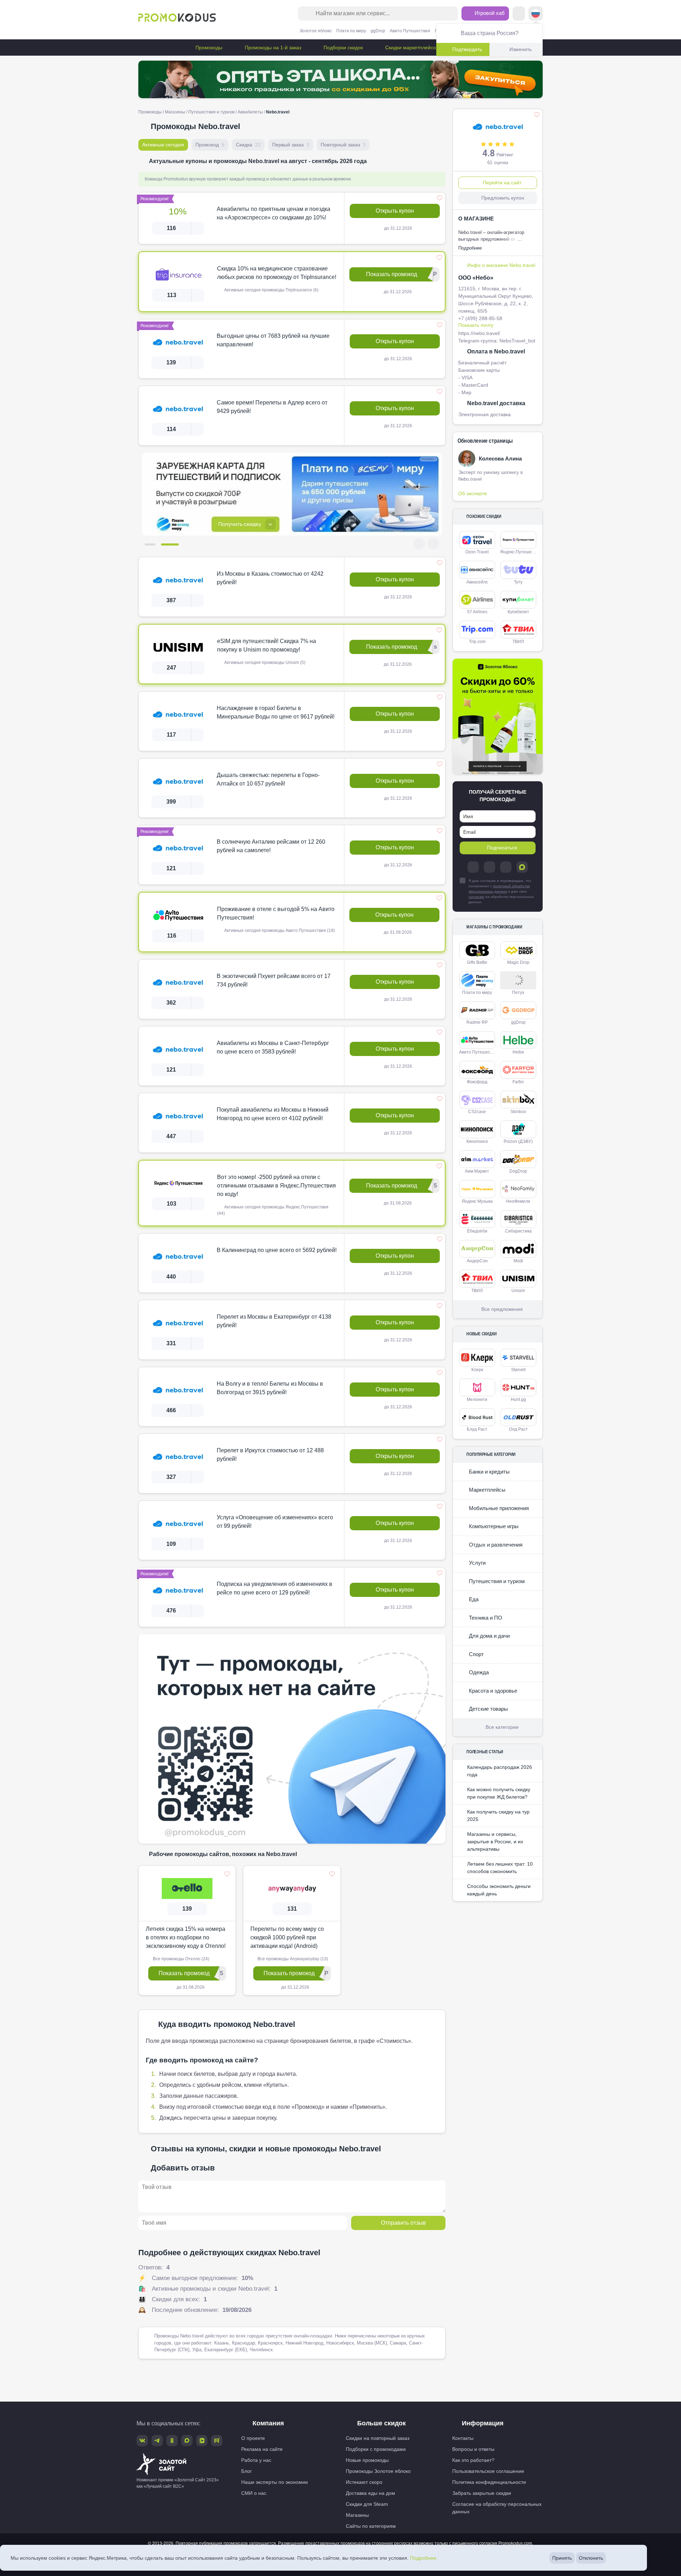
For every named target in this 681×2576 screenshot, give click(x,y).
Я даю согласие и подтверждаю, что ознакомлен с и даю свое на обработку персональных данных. (501, 891)
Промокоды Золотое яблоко (378, 2471)
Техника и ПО (485, 1618)
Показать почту (476, 325)
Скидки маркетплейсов (411, 48)
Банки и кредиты (489, 1472)
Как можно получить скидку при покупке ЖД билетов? (499, 1793)
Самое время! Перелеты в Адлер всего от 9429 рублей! (272, 407)
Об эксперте (473, 493)
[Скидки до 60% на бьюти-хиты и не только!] (498, 717)
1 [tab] (154, 544)
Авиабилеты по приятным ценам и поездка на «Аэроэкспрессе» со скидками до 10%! (273, 213)
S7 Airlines (477, 612)
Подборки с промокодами (376, 2449)
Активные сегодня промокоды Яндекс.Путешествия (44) (273, 1210)
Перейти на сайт (502, 183)
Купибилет (518, 612)
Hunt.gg (518, 1399)
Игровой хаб (489, 13)
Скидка (248, 145)
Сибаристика (518, 1231)
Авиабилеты (250, 112)
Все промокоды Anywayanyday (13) (292, 1959)
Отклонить (591, 2558)
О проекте (253, 2438)
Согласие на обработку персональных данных (497, 2508)
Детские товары (488, 1709)
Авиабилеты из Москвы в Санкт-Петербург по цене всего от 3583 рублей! (273, 1047)
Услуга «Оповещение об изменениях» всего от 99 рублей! (275, 1522)
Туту (518, 582)
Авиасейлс (477, 582)
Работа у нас (256, 2460)
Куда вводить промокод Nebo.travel (227, 2024)
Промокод (210, 145)
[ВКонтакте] (489, 867)
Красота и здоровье (492, 1691)
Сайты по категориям (371, 2526)
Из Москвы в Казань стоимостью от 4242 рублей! (270, 578)
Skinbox (518, 1112)
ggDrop (378, 31)
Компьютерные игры (493, 1526)
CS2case (477, 1112)
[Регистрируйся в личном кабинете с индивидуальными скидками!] (292, 494)
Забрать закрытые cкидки (482, 2493)
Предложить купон (503, 198)
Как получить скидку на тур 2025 (498, 1815)
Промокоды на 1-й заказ (272, 48)
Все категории (502, 1727)
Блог (247, 2471)
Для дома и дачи (489, 1636)
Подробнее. (424, 2558)
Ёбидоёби (477, 1231)
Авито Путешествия (410, 31)
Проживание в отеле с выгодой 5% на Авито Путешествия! (276, 913)
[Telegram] (473, 867)
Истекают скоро (364, 2482)
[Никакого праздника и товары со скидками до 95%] (340, 79)
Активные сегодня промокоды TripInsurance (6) (271, 290)
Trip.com (477, 642)
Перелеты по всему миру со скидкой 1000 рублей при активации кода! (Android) (287, 1937)
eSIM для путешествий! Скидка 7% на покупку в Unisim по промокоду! (267, 645)
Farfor (518, 1082)
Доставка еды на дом (370, 2493)
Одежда (478, 1672)
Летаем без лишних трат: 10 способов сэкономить (500, 1868)
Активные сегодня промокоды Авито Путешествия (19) (279, 931)
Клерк (477, 1370)
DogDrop (518, 1171)
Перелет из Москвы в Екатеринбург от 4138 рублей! (274, 1321)
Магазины (175, 112)
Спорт (476, 1654)
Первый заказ (291, 145)
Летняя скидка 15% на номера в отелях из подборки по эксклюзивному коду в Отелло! (186, 1937)
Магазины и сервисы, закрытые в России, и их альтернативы (495, 1842)
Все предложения (502, 1309)
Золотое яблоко (316, 31)
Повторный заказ (343, 145)
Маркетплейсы (486, 1490)
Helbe (518, 1052)
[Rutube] (217, 2441)
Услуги (477, 1563)
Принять (562, 2558)
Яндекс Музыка (477, 1201)
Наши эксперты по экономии (275, 2482)
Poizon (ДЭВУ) (518, 1141)
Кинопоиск (477, 1141)
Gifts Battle (477, 962)
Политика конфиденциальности (489, 2482)
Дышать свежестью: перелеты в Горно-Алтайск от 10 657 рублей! (268, 779)
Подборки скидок (342, 48)
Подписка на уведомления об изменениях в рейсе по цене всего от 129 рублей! (275, 1588)
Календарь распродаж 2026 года (500, 1771)
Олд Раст (518, 1429)
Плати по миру (351, 31)
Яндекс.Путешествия (519, 552)
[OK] (506, 867)
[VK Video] (202, 2441)
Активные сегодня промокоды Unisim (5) (264, 663)
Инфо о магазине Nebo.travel (501, 265)
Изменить (521, 49)
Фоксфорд (477, 1082)
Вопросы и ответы (473, 2449)
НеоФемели (518, 1201)
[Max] (522, 867)
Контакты (463, 2438)
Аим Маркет (477, 1171)
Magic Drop (518, 962)
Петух (518, 993)
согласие (476, 897)
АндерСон (477, 1261)
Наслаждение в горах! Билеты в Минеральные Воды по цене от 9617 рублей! (276, 712)
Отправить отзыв (403, 2222)
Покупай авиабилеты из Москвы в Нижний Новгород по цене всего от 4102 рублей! (273, 1114)
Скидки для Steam (367, 2504)
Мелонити (477, 1399)
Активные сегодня (163, 145)
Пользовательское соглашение (488, 2471)
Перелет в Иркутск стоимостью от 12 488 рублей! (270, 1455)
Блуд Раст (477, 1429)
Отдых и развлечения (495, 1545)
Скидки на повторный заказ (378, 2438)
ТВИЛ (518, 642)
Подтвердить (467, 49)
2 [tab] (173, 544)
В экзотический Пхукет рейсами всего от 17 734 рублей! (274, 980)
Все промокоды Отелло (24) (181, 1959)
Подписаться (502, 848)
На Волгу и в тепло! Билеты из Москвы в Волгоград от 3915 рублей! (270, 1388)
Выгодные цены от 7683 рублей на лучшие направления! (273, 340)
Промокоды (208, 48)
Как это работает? (473, 2460)
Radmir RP (477, 1022)
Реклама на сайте (262, 2449)
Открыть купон (395, 211)
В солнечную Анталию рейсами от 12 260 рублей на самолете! (271, 846)
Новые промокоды (367, 2460)
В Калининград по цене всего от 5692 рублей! (277, 1250)
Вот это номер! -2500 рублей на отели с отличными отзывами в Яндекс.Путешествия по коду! (276, 1186)
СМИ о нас (254, 2493)
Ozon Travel (477, 552)
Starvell (518, 1370)
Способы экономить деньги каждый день (499, 1890)
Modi (518, 1261)
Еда (473, 1599)
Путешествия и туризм (211, 112)
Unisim (518, 1291)
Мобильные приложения (498, 1508)
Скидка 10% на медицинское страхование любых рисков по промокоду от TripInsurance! (277, 273)
